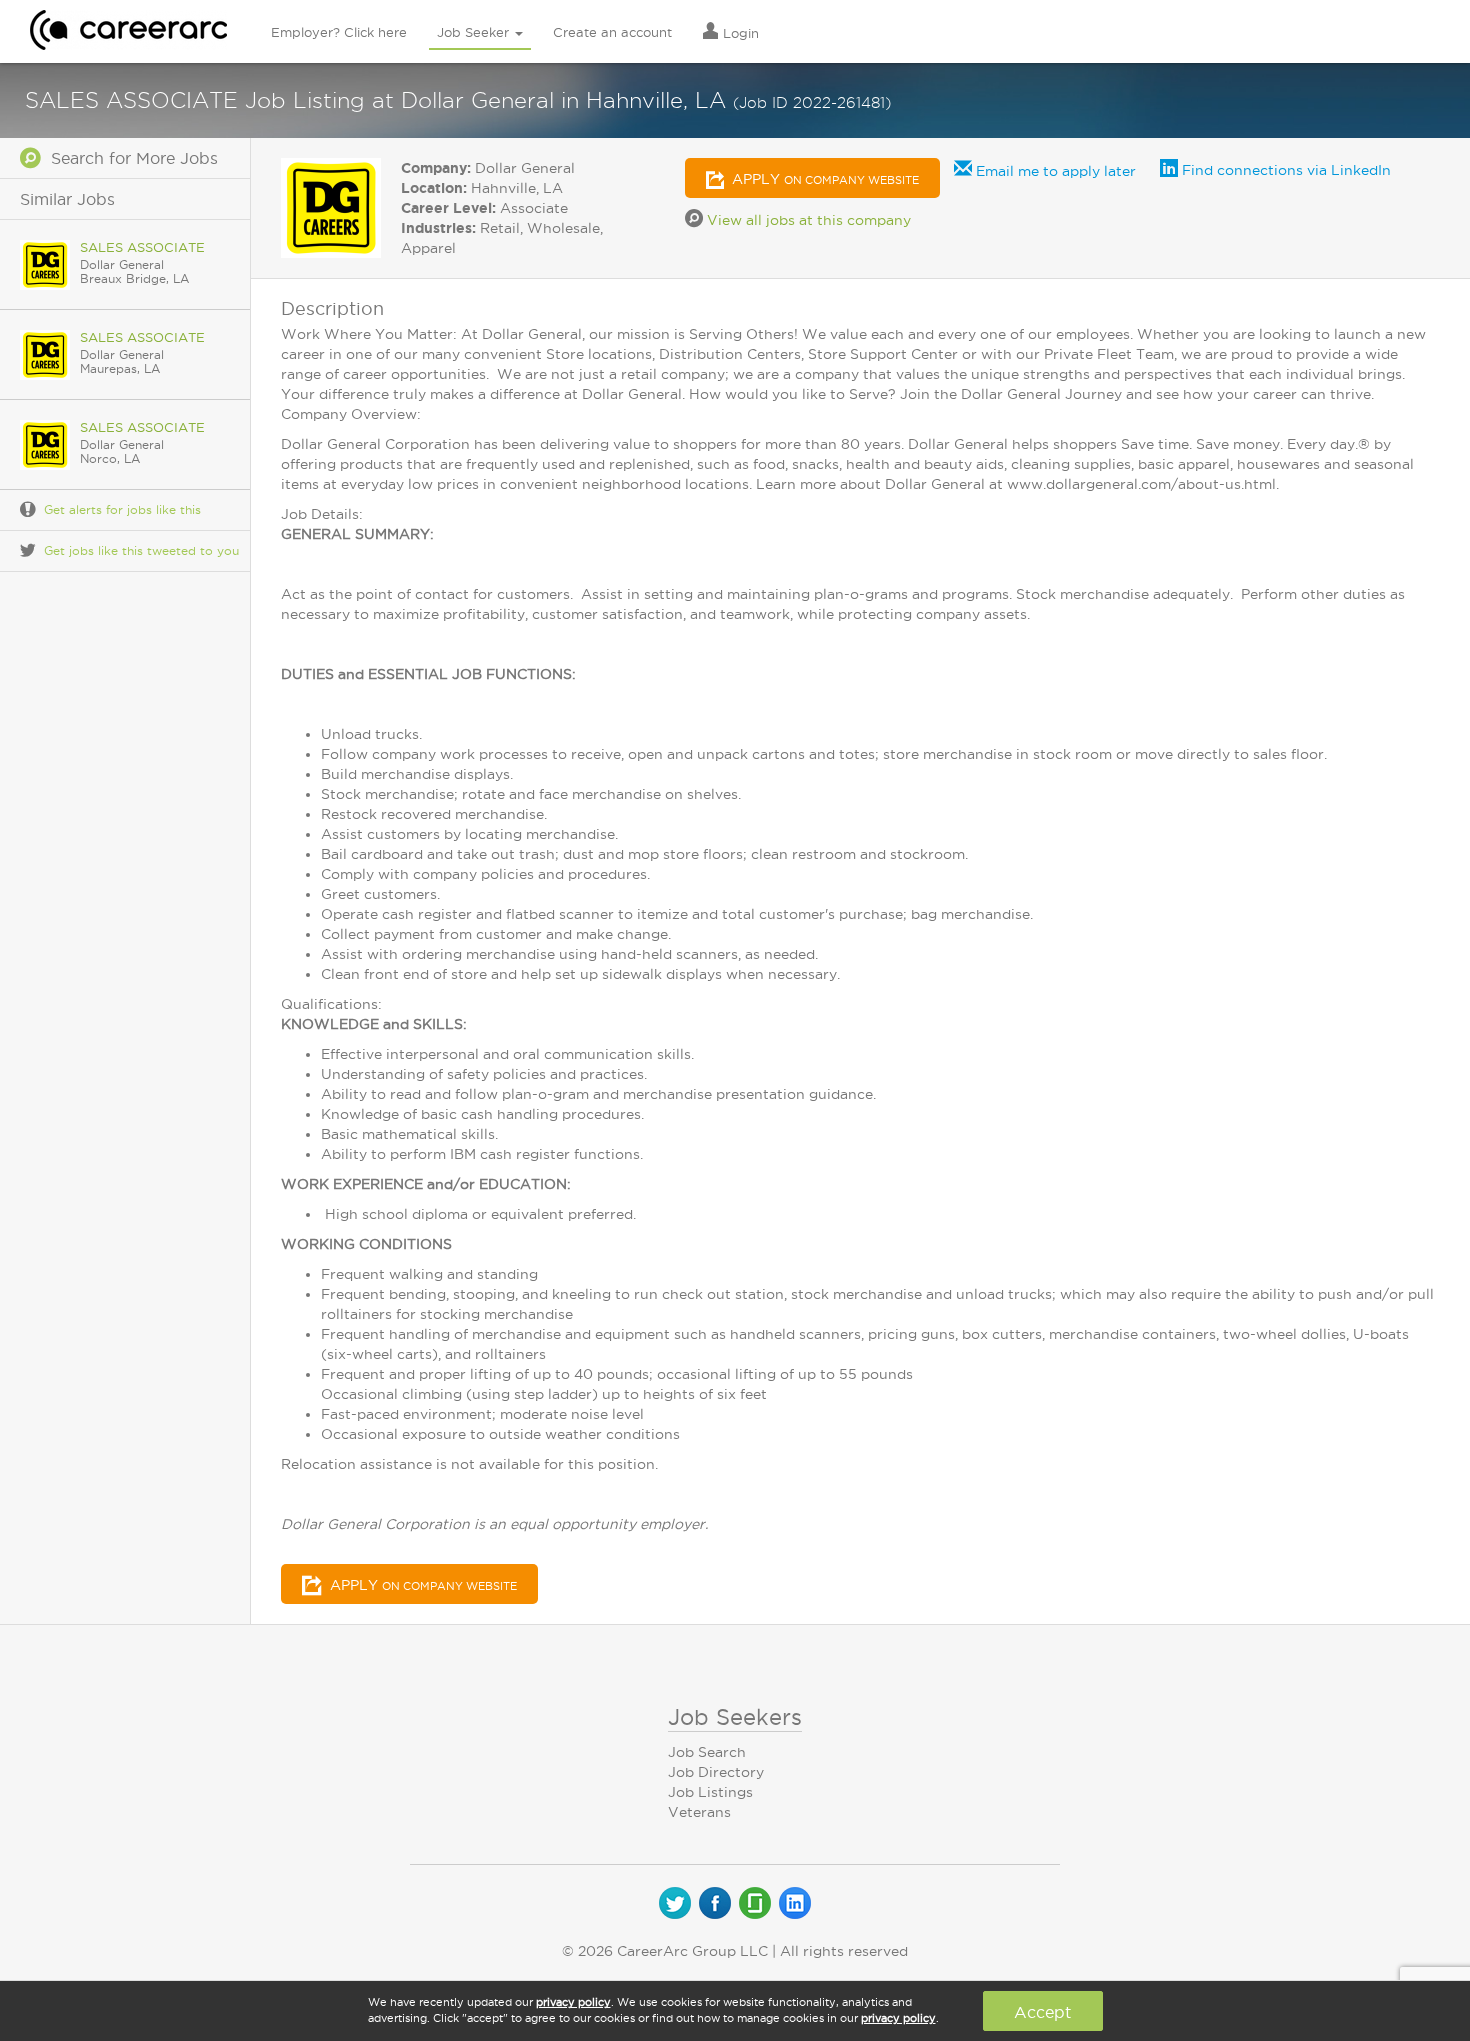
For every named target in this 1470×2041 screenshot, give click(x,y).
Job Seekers (735, 1717)
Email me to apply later (1054, 171)
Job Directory (716, 1772)
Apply (823, 179)
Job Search (707, 1752)
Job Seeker (475, 32)
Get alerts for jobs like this (122, 509)
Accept (1042, 2012)
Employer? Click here (339, 32)
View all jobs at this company (807, 220)
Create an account (612, 32)
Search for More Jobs (129, 158)
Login (739, 33)
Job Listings (710, 1792)
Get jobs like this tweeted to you (141, 550)
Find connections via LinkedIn (1284, 170)
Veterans (699, 1812)
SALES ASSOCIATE (142, 247)
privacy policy (573, 2002)
